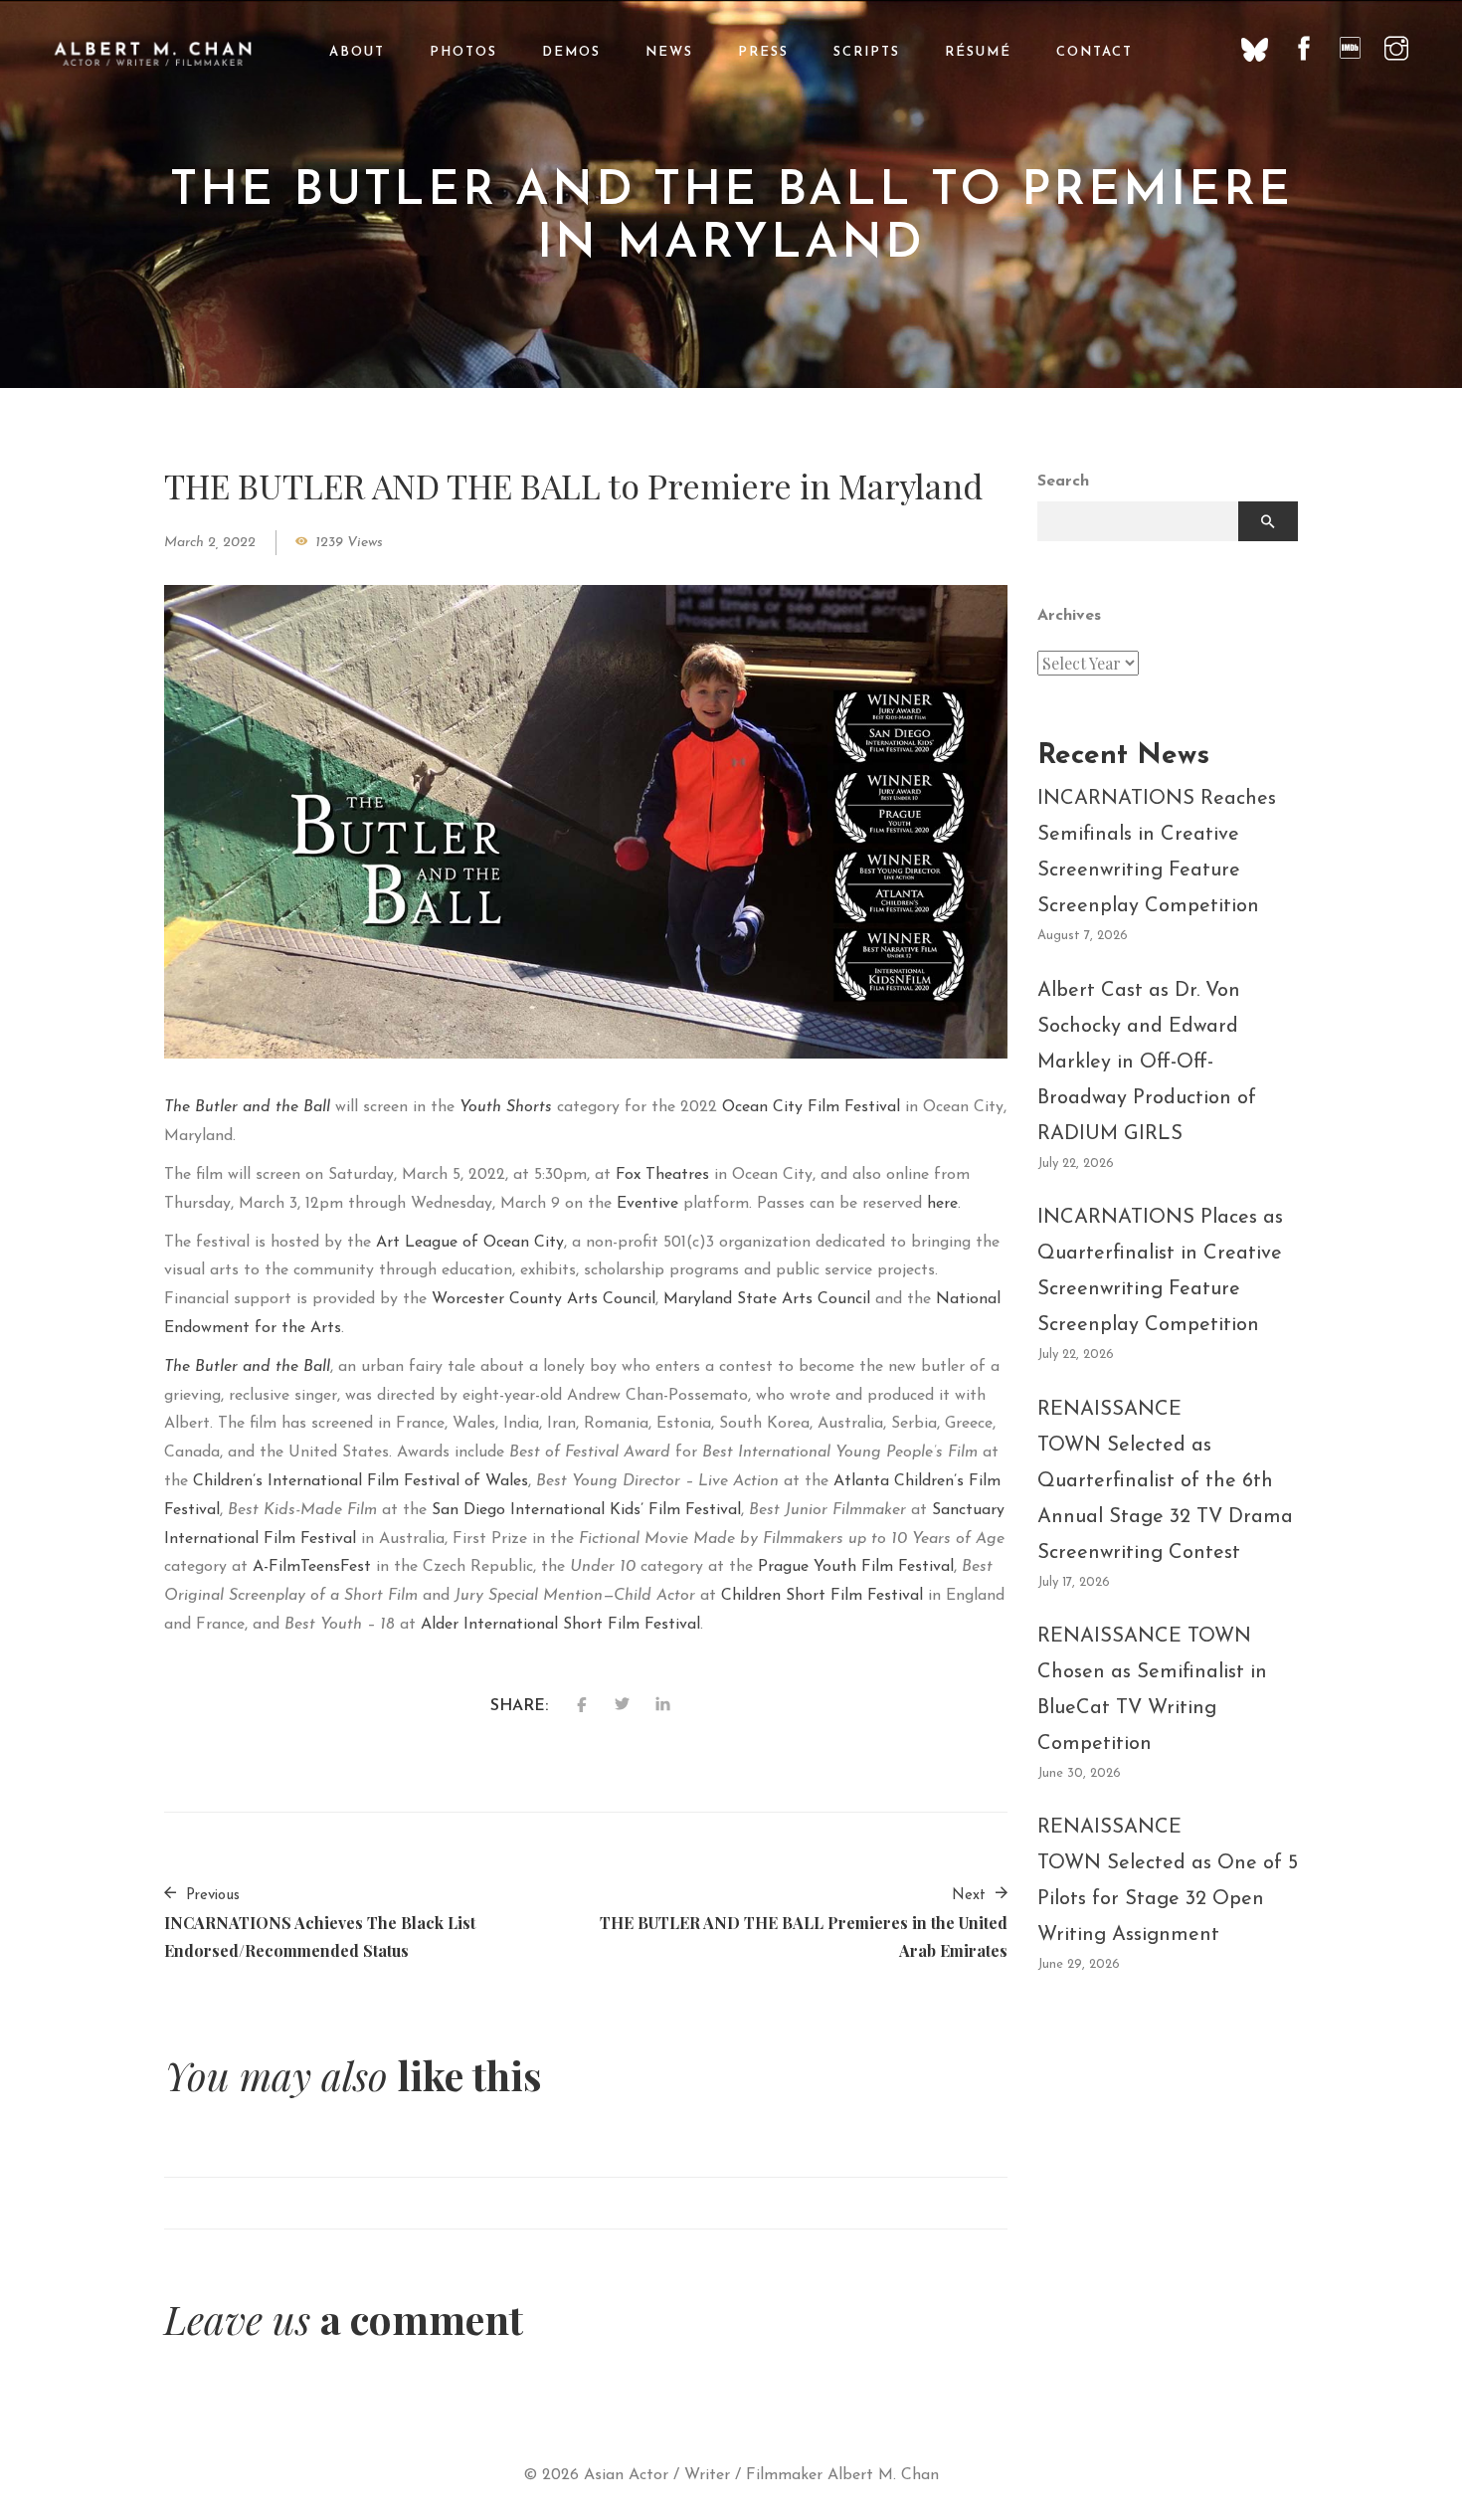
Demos (571, 52)
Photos (463, 52)
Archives (1069, 616)
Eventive (647, 1204)
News (669, 52)
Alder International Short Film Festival (560, 1625)
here (942, 1204)
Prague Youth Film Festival (856, 1567)
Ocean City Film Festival (811, 1107)
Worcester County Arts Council (544, 1299)
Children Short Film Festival (822, 1596)
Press (763, 52)
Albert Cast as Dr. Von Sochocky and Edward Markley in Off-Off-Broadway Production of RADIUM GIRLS (1147, 1063)
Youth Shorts (506, 1107)
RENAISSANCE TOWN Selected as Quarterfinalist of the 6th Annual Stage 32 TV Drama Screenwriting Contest (1165, 1481)
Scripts (867, 52)
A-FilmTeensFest (312, 1567)
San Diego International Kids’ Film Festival (586, 1510)
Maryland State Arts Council (767, 1299)
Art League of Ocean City (470, 1243)
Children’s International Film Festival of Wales (361, 1481)
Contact (1095, 52)
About (357, 52)
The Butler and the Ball (247, 1107)
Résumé (978, 52)
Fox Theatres (662, 1175)
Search (1063, 482)
